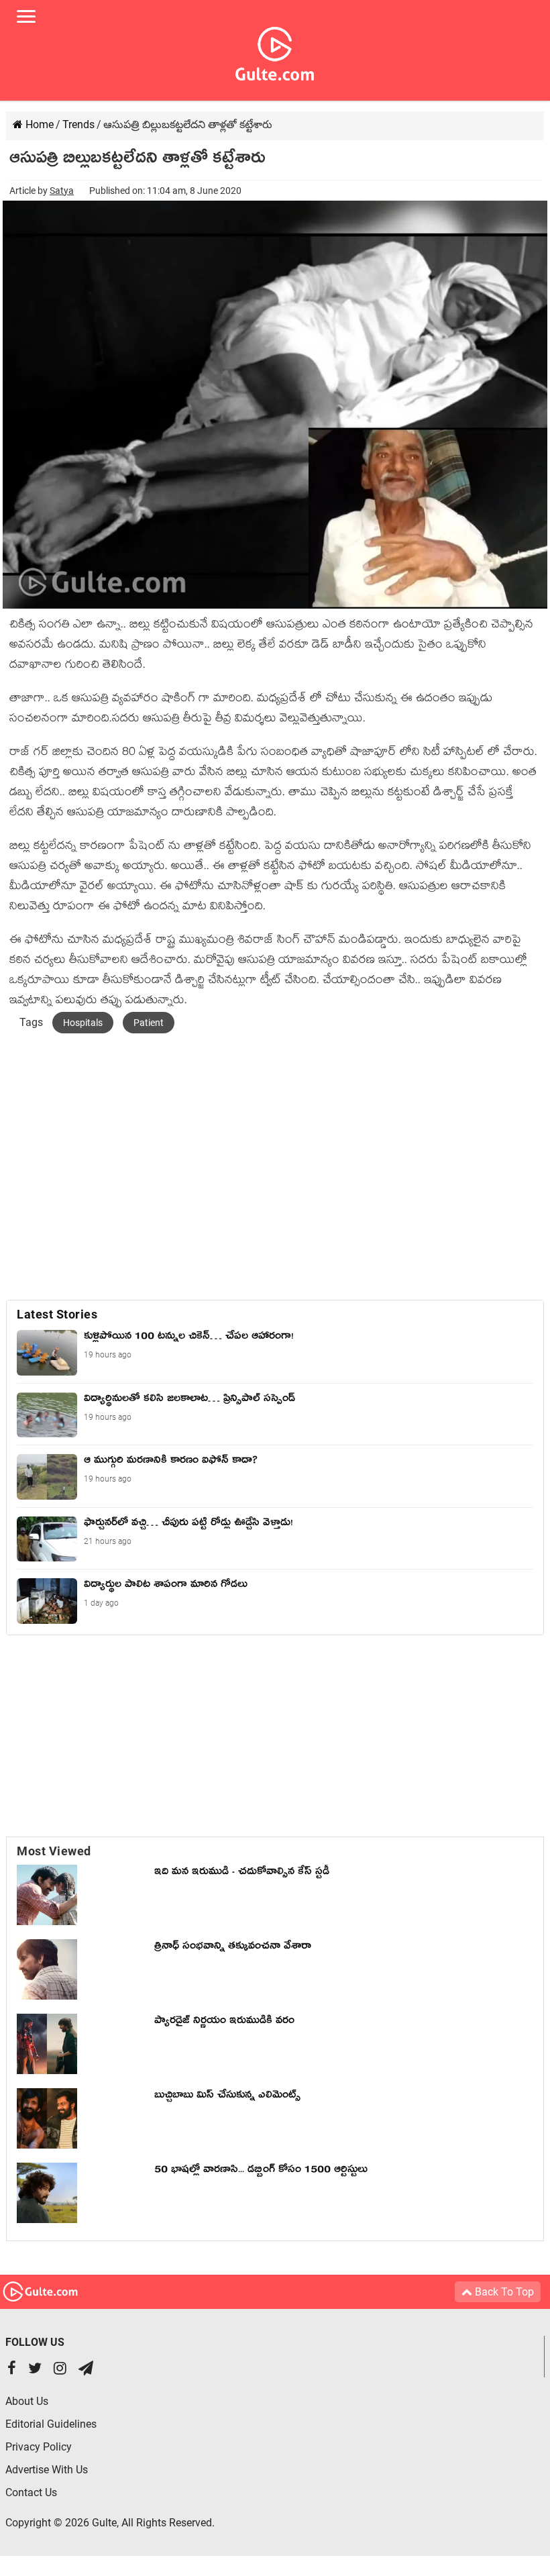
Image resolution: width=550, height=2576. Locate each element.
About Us (27, 2401)
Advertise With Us (47, 2470)
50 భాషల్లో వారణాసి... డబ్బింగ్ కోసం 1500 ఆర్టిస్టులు (264, 2171)
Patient (149, 1023)
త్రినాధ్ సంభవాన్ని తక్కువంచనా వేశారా (233, 1948)
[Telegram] (86, 2370)
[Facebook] (12, 2370)
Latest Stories (57, 1314)
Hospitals (83, 1023)
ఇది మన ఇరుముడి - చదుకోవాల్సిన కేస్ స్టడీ (242, 1873)
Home (38, 124)
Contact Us (31, 2492)
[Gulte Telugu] (275, 51)
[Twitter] (35, 2370)
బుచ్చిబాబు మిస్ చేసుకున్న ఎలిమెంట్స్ (227, 2097)
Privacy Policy (39, 2447)
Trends (78, 124)
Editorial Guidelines (51, 2424)
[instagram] (60, 2370)
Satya (62, 191)
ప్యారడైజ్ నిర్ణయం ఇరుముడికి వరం (224, 2022)
